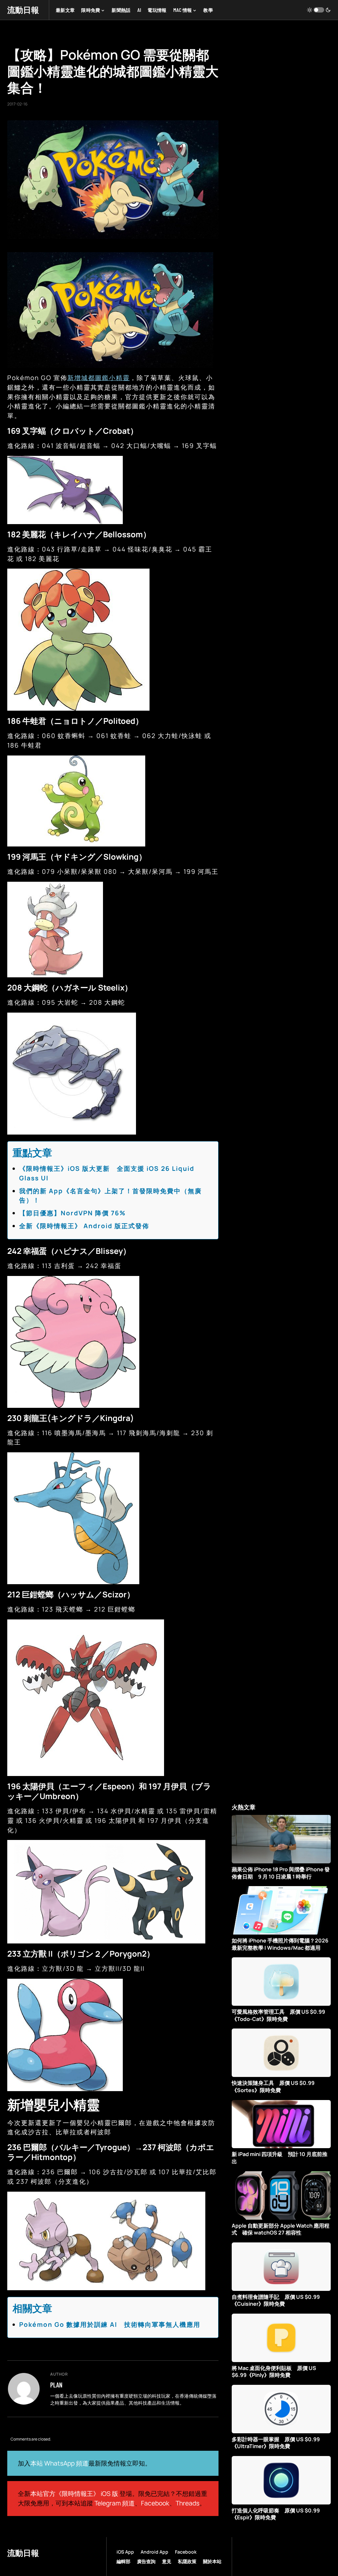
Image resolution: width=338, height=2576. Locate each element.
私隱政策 (187, 2561)
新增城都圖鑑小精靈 (99, 378)
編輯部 (123, 2561)
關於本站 (212, 2561)
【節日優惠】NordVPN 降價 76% (72, 1213)
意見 (167, 2561)
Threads (187, 2503)
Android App (154, 2552)
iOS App (125, 2552)
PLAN (56, 2385)
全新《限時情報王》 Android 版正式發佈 (84, 1226)
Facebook (155, 2503)
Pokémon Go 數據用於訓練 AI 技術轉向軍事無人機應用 (110, 2324)
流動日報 (23, 10)
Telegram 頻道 (115, 2503)
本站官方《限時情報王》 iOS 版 (74, 2494)
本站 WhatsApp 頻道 (59, 2463)
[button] (319, 10)
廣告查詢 (146, 2561)
